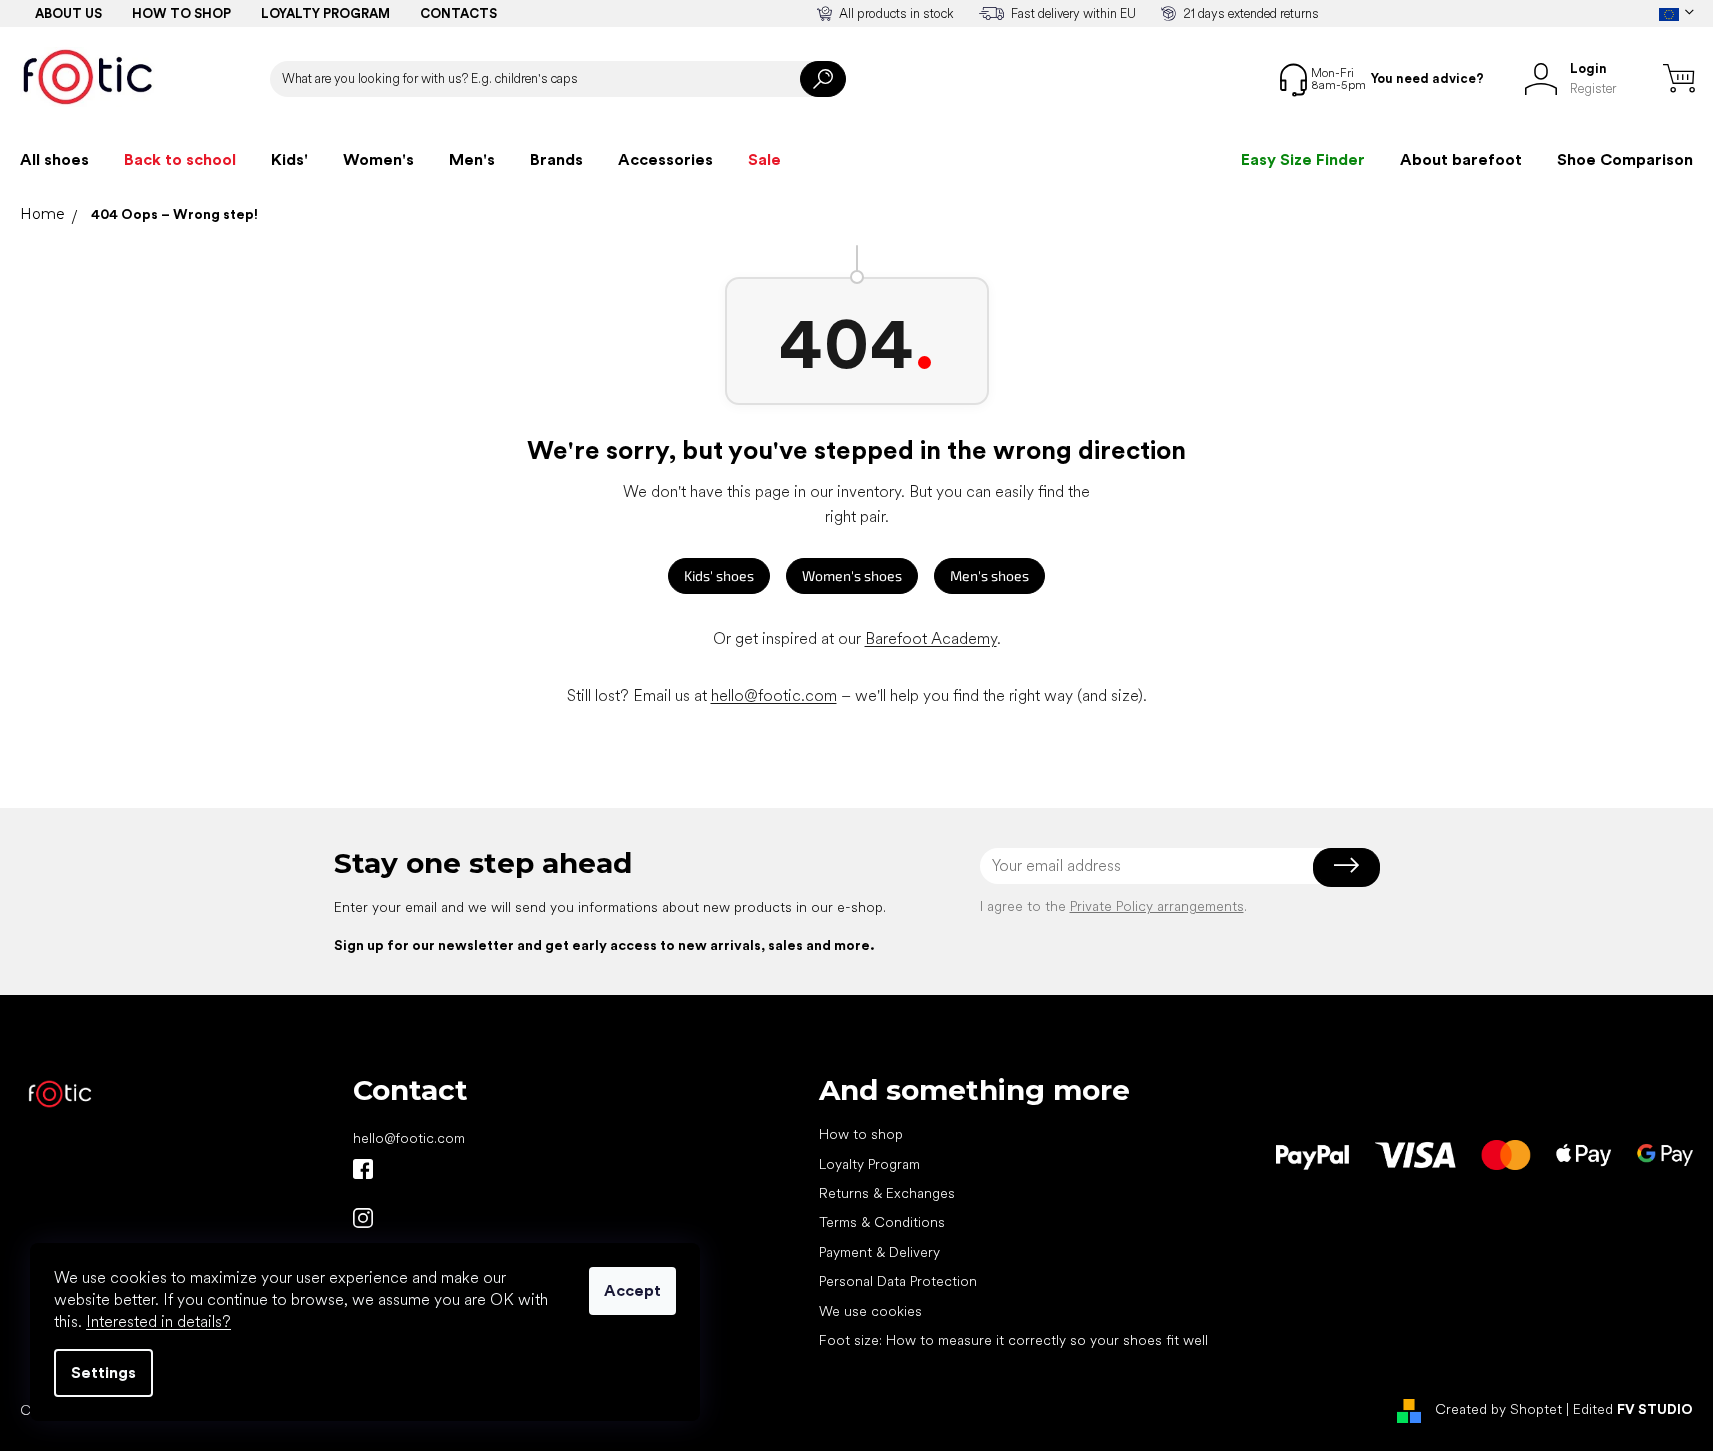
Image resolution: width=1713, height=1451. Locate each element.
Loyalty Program (869, 1164)
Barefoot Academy (931, 638)
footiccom (363, 1218)
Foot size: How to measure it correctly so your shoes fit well (1013, 1340)
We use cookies (870, 1311)
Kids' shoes (719, 575)
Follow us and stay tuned (363, 1169)
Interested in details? (158, 1321)
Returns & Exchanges (887, 1193)
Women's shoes (852, 575)
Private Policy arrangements (1157, 906)
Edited (1633, 1409)
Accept (632, 1290)
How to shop (181, 13)
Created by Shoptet (1498, 1409)
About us (68, 13)
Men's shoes (989, 575)
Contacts (458, 13)
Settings (103, 1372)
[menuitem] (54, 160)
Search (823, 79)
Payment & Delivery (879, 1252)
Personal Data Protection (898, 1281)
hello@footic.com (774, 695)
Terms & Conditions (882, 1222)
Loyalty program (325, 13)
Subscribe (1346, 866)
